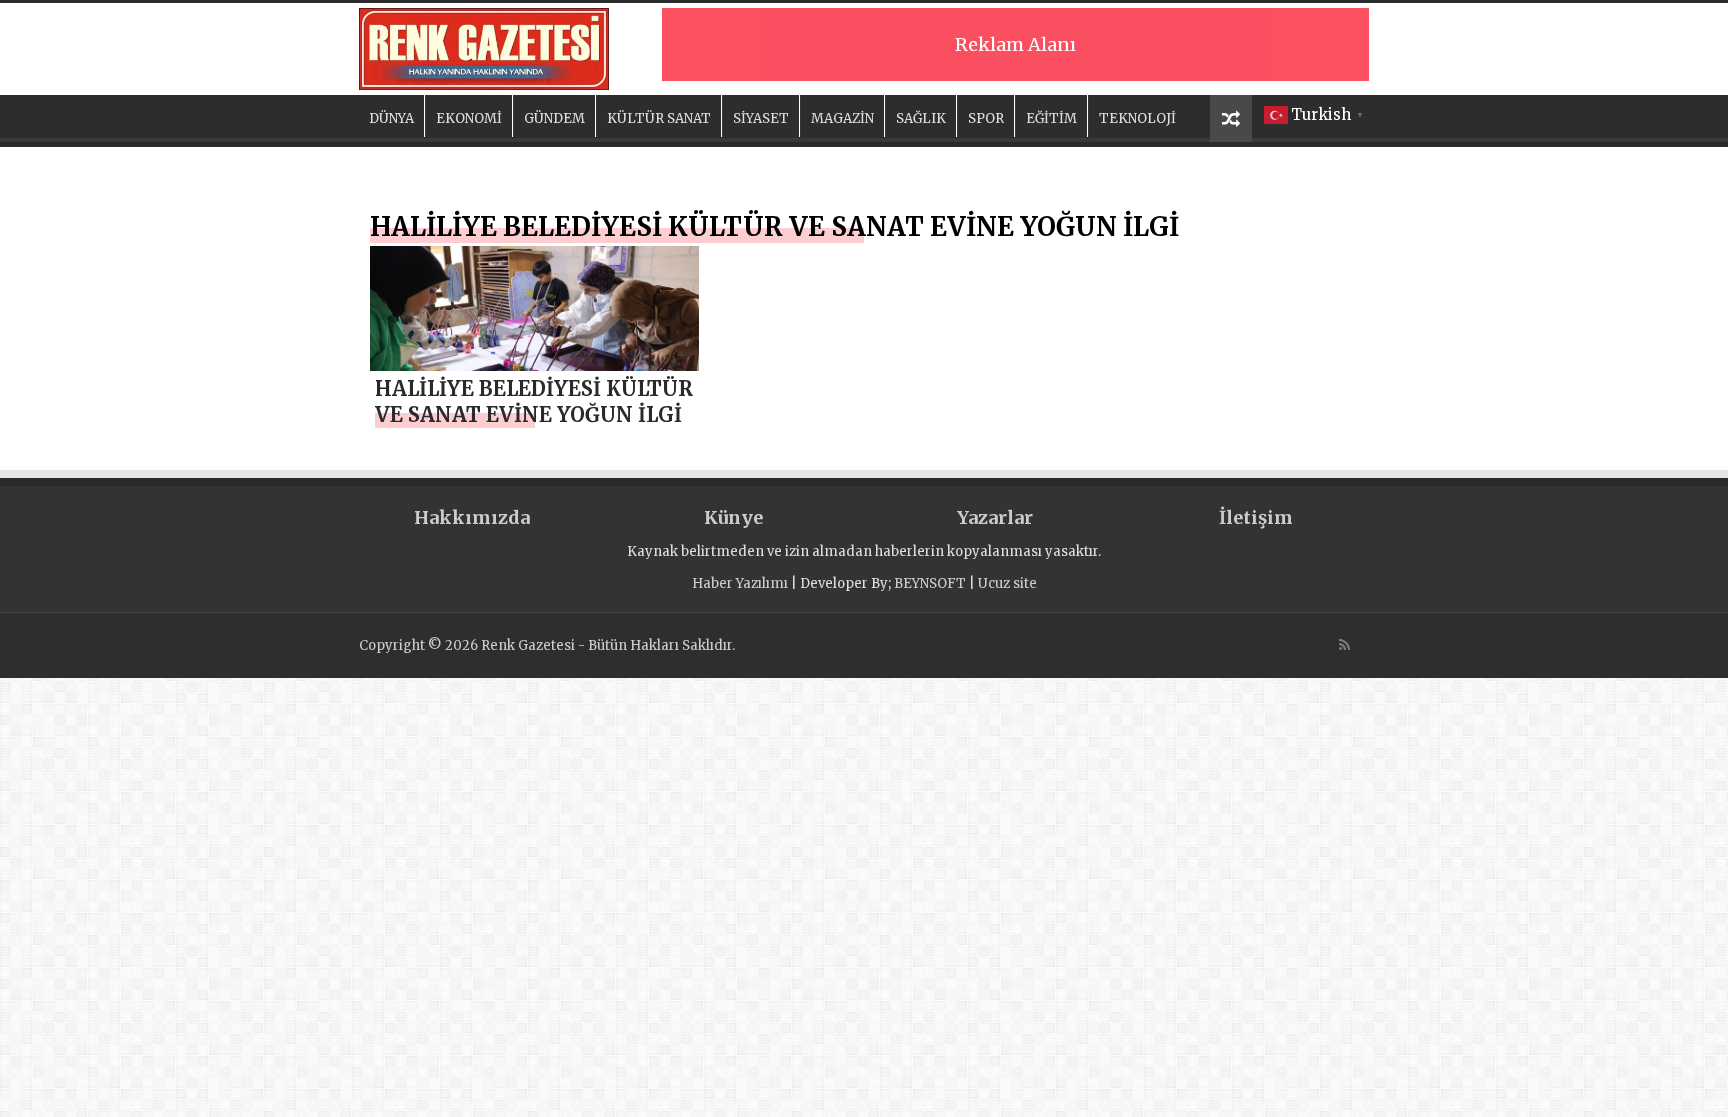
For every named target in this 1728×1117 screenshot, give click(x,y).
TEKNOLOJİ (1137, 118)
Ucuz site (1007, 583)
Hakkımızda (472, 517)
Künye (733, 517)
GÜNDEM (554, 118)
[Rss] (1344, 645)
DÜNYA (391, 118)
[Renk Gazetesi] (484, 46)
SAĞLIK (921, 118)
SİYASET (761, 118)
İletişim (1256, 517)
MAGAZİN (842, 118)
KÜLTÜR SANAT (659, 118)
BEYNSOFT (930, 583)
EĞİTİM (1051, 118)
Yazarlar (995, 517)
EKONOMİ (469, 118)
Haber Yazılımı (740, 583)
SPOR (986, 118)
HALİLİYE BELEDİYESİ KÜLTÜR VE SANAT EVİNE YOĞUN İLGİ (534, 401)
